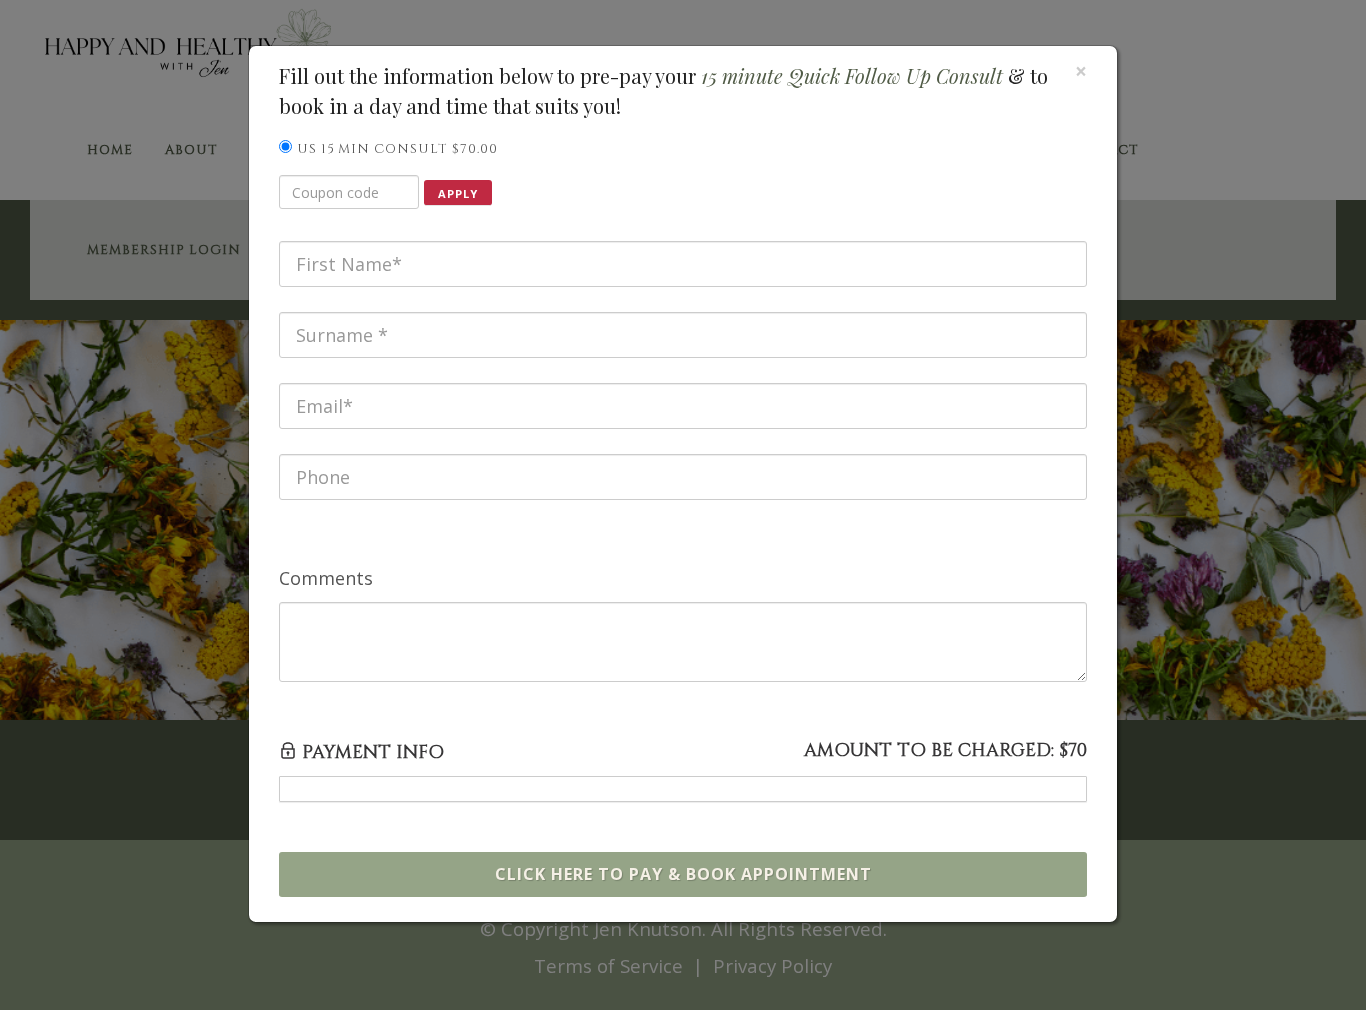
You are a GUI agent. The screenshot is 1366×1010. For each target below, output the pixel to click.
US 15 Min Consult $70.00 (397, 149)
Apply (458, 193)
